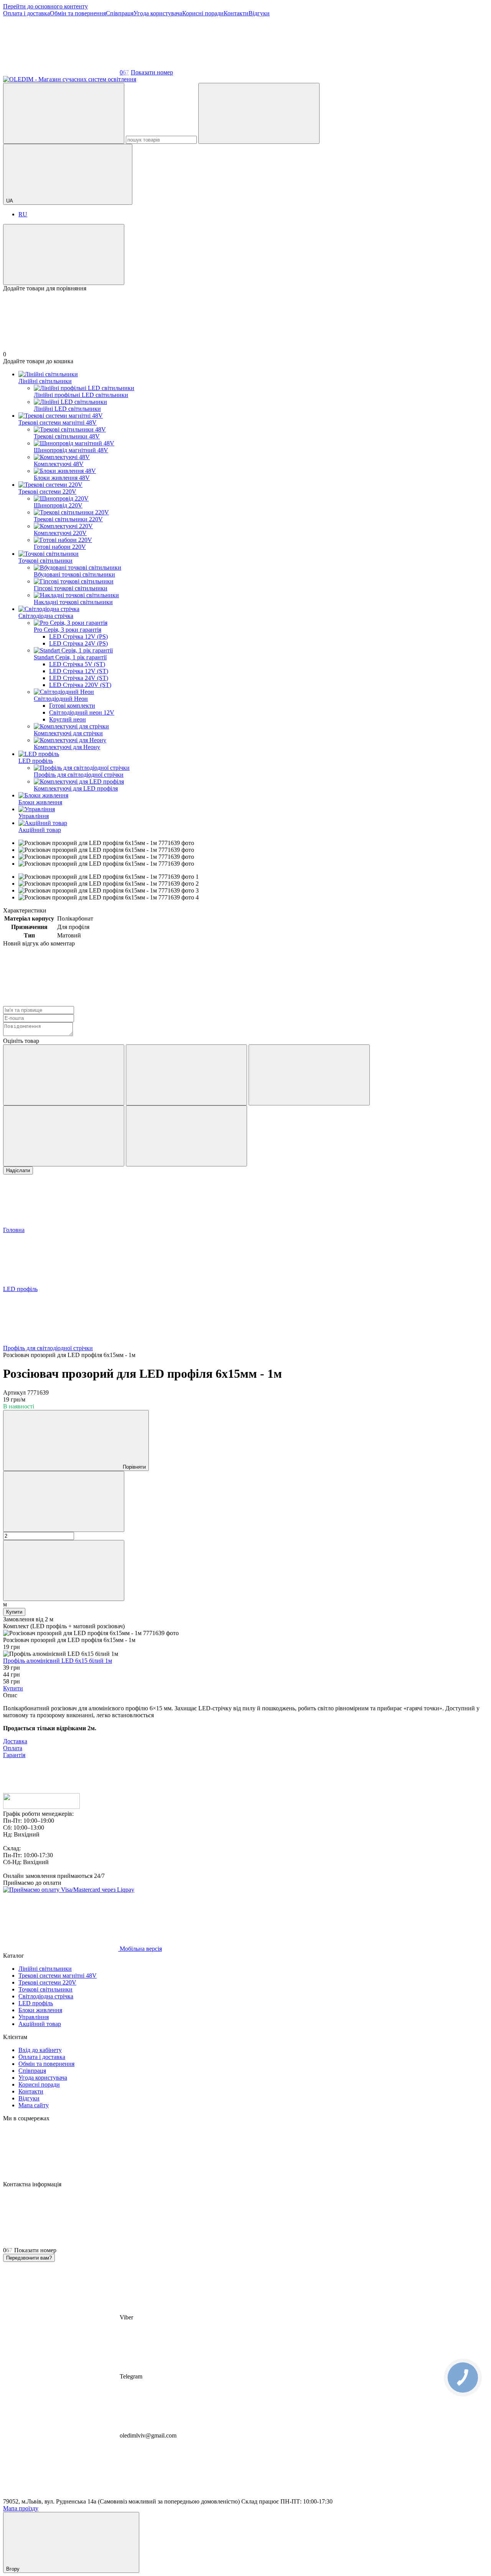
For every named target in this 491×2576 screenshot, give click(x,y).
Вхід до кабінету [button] (40, 2050)
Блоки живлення (40, 802)
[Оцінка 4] (64, 1136)
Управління (34, 816)
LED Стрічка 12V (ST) (79, 671)
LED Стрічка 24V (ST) (79, 678)
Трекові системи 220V (47, 492)
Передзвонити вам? (29, 2258)
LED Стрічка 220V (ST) (80, 685)
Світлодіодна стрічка (46, 616)
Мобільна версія (140, 1949)
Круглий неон (68, 719)
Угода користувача (158, 13)
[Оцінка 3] (309, 1075)
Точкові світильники (45, 561)
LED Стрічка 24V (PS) (78, 643)
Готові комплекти (72, 706)
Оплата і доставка (26, 13)
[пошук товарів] (64, 113)
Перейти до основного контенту (45, 6)
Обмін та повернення (78, 13)
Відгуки (259, 13)
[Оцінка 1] (64, 1075)
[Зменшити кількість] (64, 1501)
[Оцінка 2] (186, 1075)
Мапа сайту (34, 2105)
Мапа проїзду (21, 2508)
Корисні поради (203, 13)
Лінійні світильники (45, 381)
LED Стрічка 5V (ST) (77, 664)
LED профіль (36, 761)
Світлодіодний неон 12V (82, 712)
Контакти (236, 13)
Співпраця (120, 13)
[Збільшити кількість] (64, 1570)
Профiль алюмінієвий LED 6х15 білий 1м (58, 1661)
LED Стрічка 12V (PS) (78, 637)
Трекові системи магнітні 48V (58, 422)
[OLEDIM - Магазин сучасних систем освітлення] (41, 1807)
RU (23, 214)
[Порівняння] (64, 254)
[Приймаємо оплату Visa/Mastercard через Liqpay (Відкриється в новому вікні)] (69, 1890)
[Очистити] (259, 113)
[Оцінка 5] (186, 1136)
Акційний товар (40, 830)
